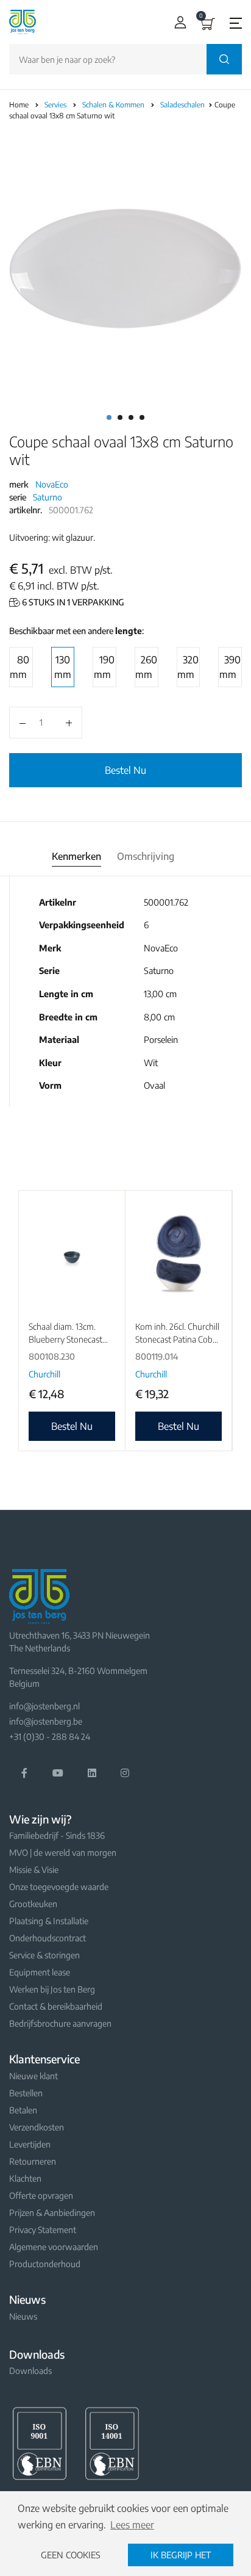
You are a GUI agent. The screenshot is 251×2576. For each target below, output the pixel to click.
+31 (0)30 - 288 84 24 (50, 1737)
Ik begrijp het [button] (181, 2555)
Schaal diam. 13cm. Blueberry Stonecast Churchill (65, 1339)
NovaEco (52, 484)
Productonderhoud (45, 2264)
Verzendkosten (37, 2127)
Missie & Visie (34, 1870)
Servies (56, 105)
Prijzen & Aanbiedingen (52, 2213)
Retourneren (33, 2161)
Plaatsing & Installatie (49, 1921)
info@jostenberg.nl (44, 1706)
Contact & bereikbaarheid (56, 2006)
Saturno (48, 497)
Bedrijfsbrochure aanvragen (60, 2023)
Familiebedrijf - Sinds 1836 (57, 1835)
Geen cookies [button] (71, 2555)
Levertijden (30, 2144)
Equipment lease (40, 1972)
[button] (178, 22)
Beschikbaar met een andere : (76, 631)
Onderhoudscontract (48, 1938)
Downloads (30, 2371)
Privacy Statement (43, 2230)
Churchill (44, 1374)
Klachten (25, 2178)
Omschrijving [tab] (146, 856)
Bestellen (26, 2093)
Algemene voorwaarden (54, 2247)
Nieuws (23, 2316)
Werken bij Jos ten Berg (52, 1989)
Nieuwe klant (34, 2076)
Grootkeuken (33, 1904)
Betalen (23, 2110)
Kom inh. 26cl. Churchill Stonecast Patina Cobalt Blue (179, 1339)
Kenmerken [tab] (76, 856)
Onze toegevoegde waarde (59, 1887)
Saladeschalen (183, 105)
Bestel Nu (125, 770)
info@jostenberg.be (46, 1721)
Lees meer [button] (132, 2525)
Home (19, 105)
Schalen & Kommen (114, 105)
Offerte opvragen (41, 2195)
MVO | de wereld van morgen (63, 1853)
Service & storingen (44, 1955)
